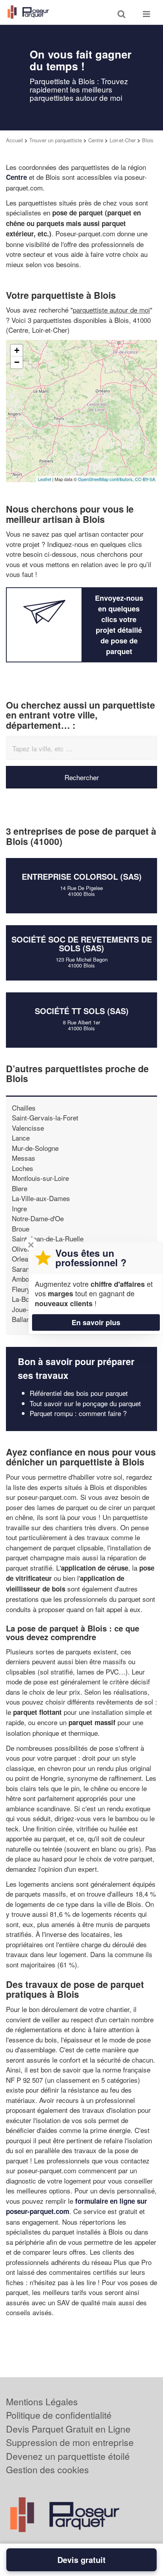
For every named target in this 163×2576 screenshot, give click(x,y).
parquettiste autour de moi (111, 310)
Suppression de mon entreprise (70, 2442)
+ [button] (17, 350)
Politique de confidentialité (59, 2415)
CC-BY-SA (145, 479)
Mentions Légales (42, 2402)
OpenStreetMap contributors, (106, 479)
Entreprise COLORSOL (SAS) (82, 876)
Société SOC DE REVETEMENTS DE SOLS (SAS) (82, 944)
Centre (96, 140)
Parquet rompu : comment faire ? (78, 1413)
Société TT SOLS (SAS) (82, 1011)
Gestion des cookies (47, 2469)
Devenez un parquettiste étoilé (68, 2456)
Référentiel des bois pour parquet (79, 1393)
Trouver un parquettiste (56, 140)
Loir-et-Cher (123, 140)
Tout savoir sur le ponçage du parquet (85, 1403)
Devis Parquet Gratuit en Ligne (68, 2429)
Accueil (14, 140)
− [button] (17, 362)
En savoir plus (96, 1322)
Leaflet (45, 479)
